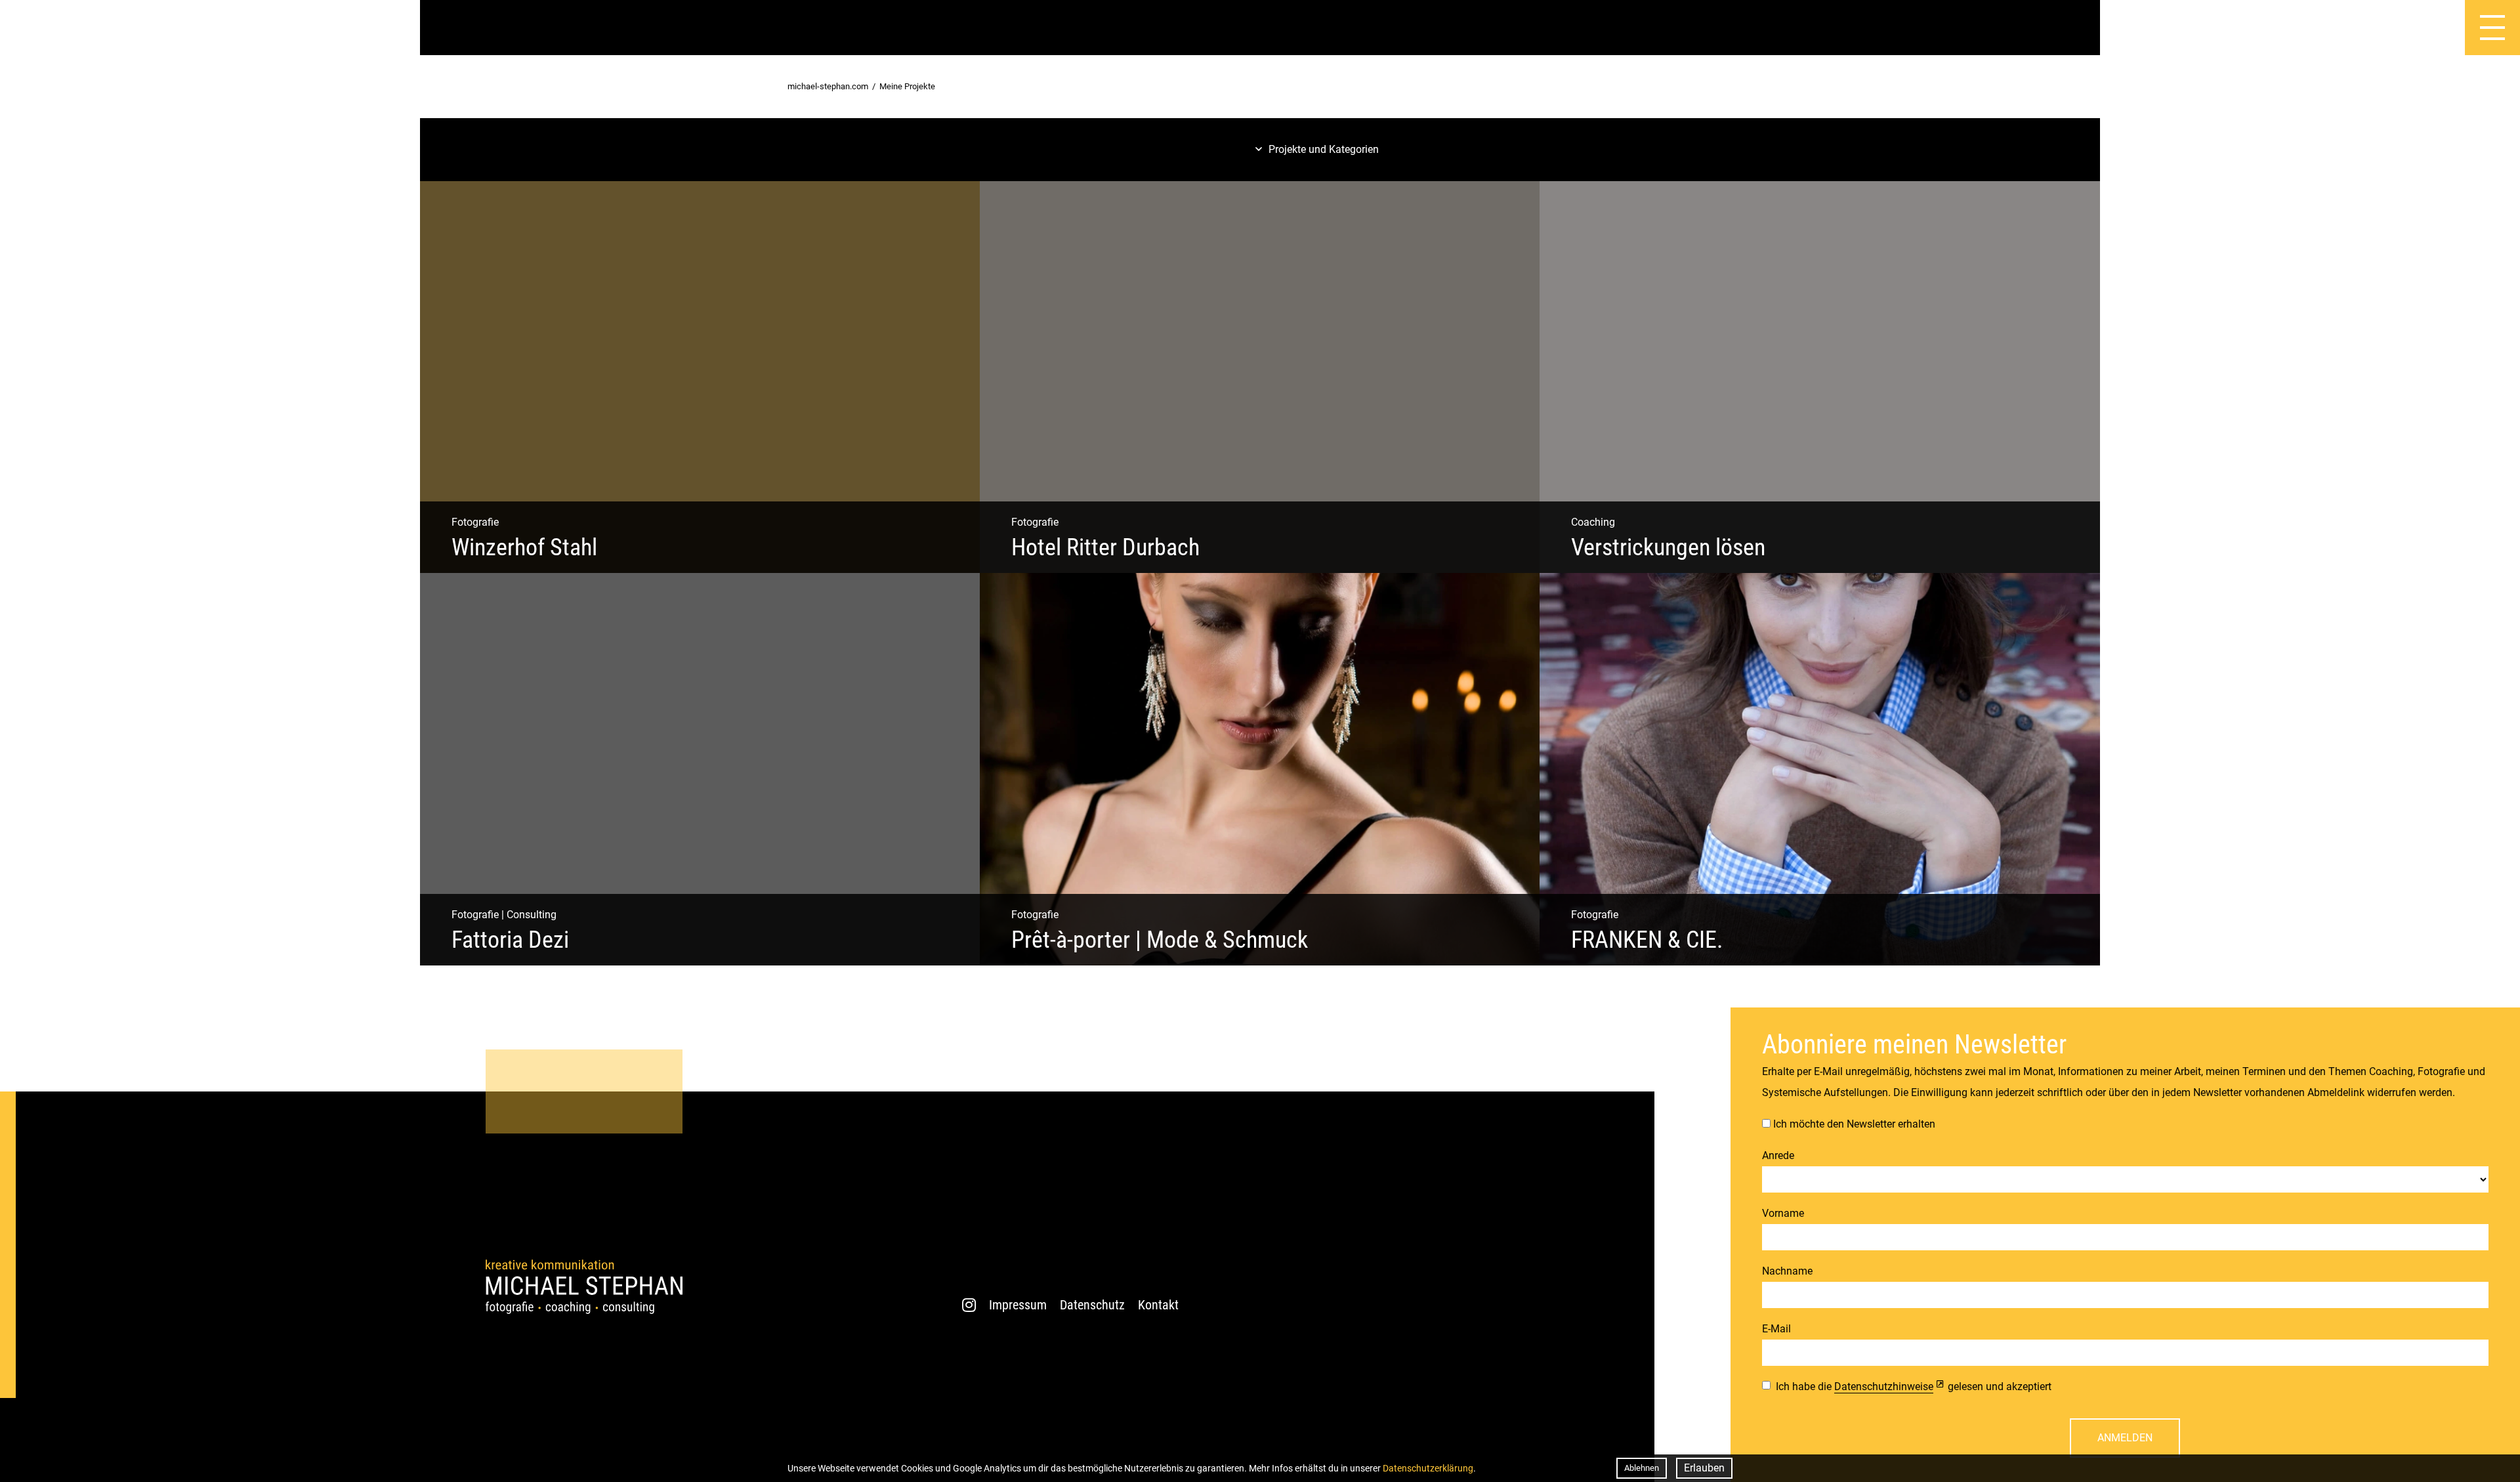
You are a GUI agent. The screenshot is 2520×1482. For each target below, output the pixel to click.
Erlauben (1704, 1468)
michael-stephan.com (828, 86)
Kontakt (1158, 1305)
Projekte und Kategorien (1324, 149)
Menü (2420, 28)
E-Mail (1776, 1329)
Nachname (1787, 1271)
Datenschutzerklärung (1428, 1468)
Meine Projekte (907, 86)
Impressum (1018, 1305)
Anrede (1778, 1155)
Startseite (28, 28)
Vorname (1783, 1213)
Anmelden (2125, 1438)
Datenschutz (1092, 1305)
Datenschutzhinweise (1884, 1387)
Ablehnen (1642, 1468)
